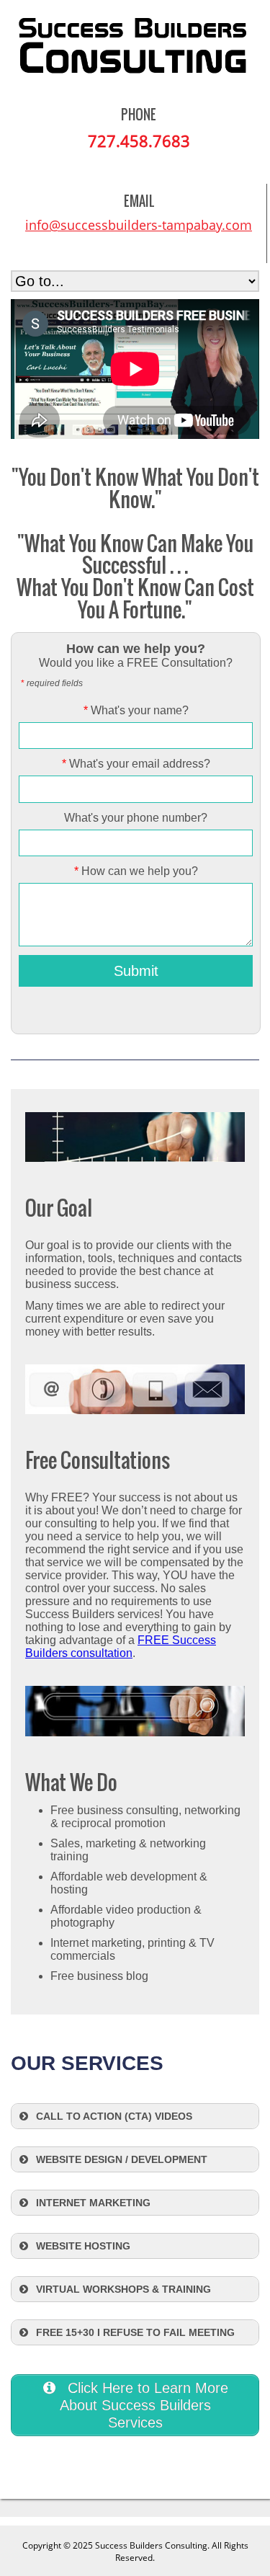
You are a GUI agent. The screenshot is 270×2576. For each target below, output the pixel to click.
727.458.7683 (139, 141)
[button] (135, 2116)
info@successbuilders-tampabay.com (139, 225)
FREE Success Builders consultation (121, 1647)
